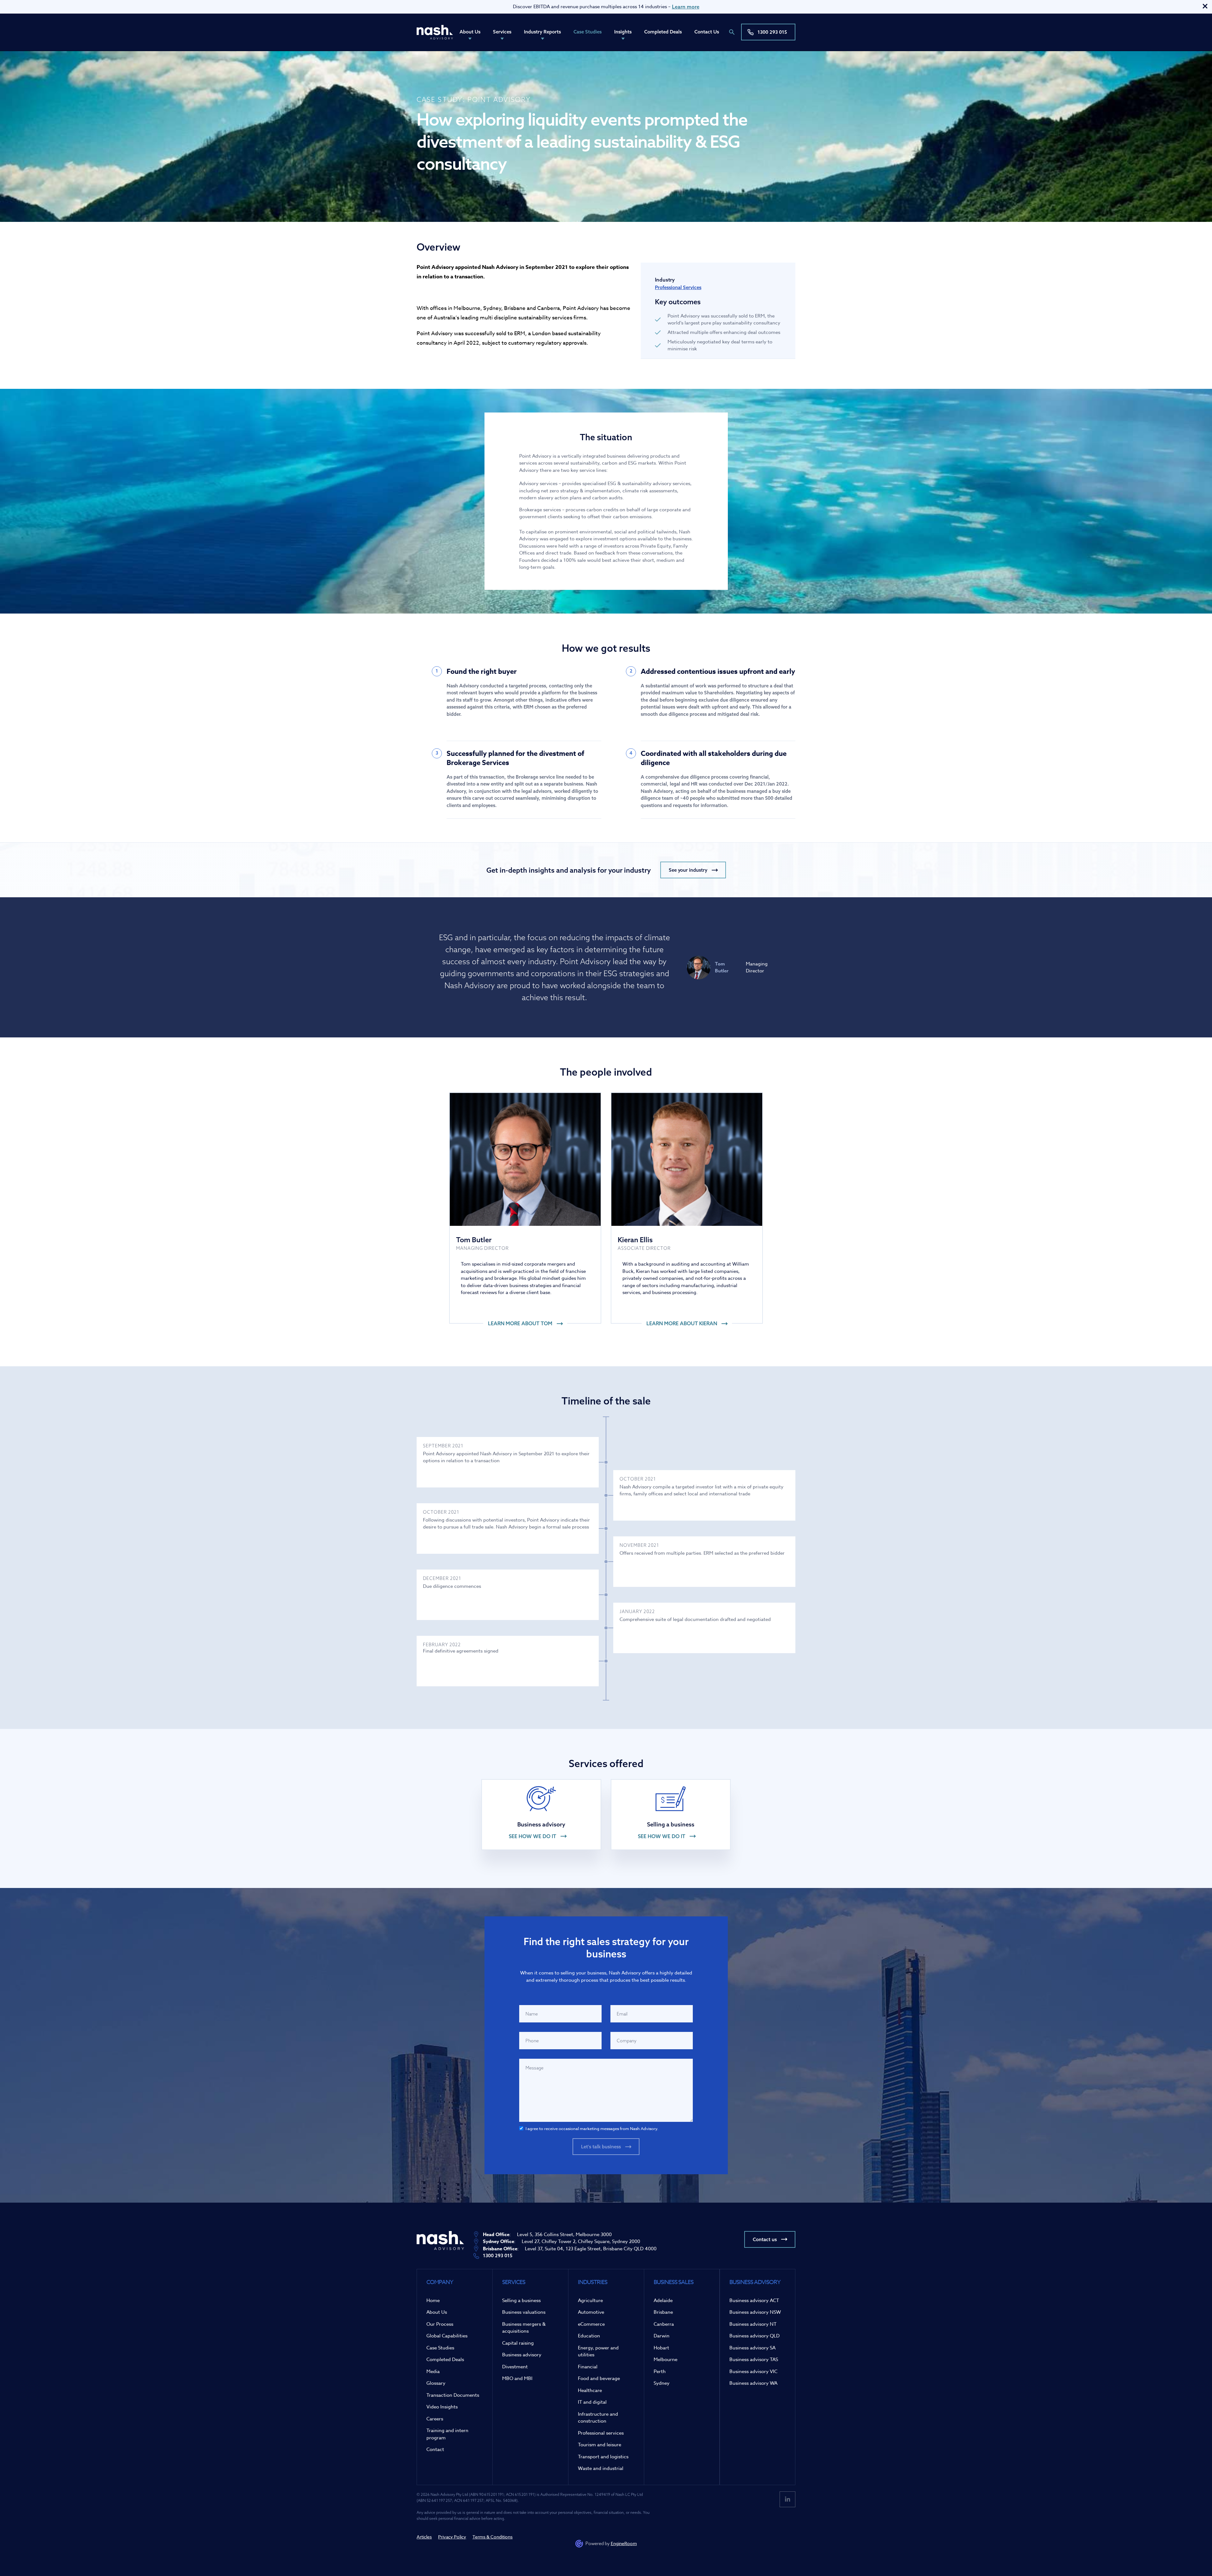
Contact (435, 2449)
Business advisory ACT (754, 2300)
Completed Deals (663, 32)
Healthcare (590, 2390)
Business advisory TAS (754, 2359)
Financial (588, 2367)
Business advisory (522, 2355)
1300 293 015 (772, 32)
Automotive (591, 2312)
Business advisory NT (753, 2324)
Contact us (765, 2239)
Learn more (686, 7)
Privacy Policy (452, 2537)
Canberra (664, 2324)
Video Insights (442, 2407)
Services (502, 32)
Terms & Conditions (493, 2537)
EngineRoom (624, 2543)
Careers (435, 2419)
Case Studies (588, 32)
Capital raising (518, 2343)
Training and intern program (447, 2434)
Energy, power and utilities (598, 2351)
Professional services (601, 2433)
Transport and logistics (603, 2457)
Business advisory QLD (755, 2336)
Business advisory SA (752, 2348)
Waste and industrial (601, 2468)
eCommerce (591, 2324)
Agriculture (590, 2300)
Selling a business (521, 2300)
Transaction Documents (453, 2395)
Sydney (662, 2383)
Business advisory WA (753, 2383)
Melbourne (665, 2359)
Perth (660, 2371)
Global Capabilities (447, 2336)
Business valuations (524, 2312)
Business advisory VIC (753, 2371)
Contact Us (707, 32)
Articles (424, 2537)
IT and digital (592, 2402)
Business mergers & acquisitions (524, 2328)
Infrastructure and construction (598, 2418)
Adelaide (663, 2300)
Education (589, 2336)
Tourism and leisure (600, 2445)
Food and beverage (599, 2378)
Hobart (661, 2348)
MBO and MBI (517, 2378)
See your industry (688, 870)
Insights (623, 32)
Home (433, 2300)
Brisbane (663, 2312)
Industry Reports (542, 32)
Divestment (515, 2367)
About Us (470, 32)
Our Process (440, 2324)
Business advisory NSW (755, 2312)
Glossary (436, 2383)
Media (433, 2371)
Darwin (662, 2336)
